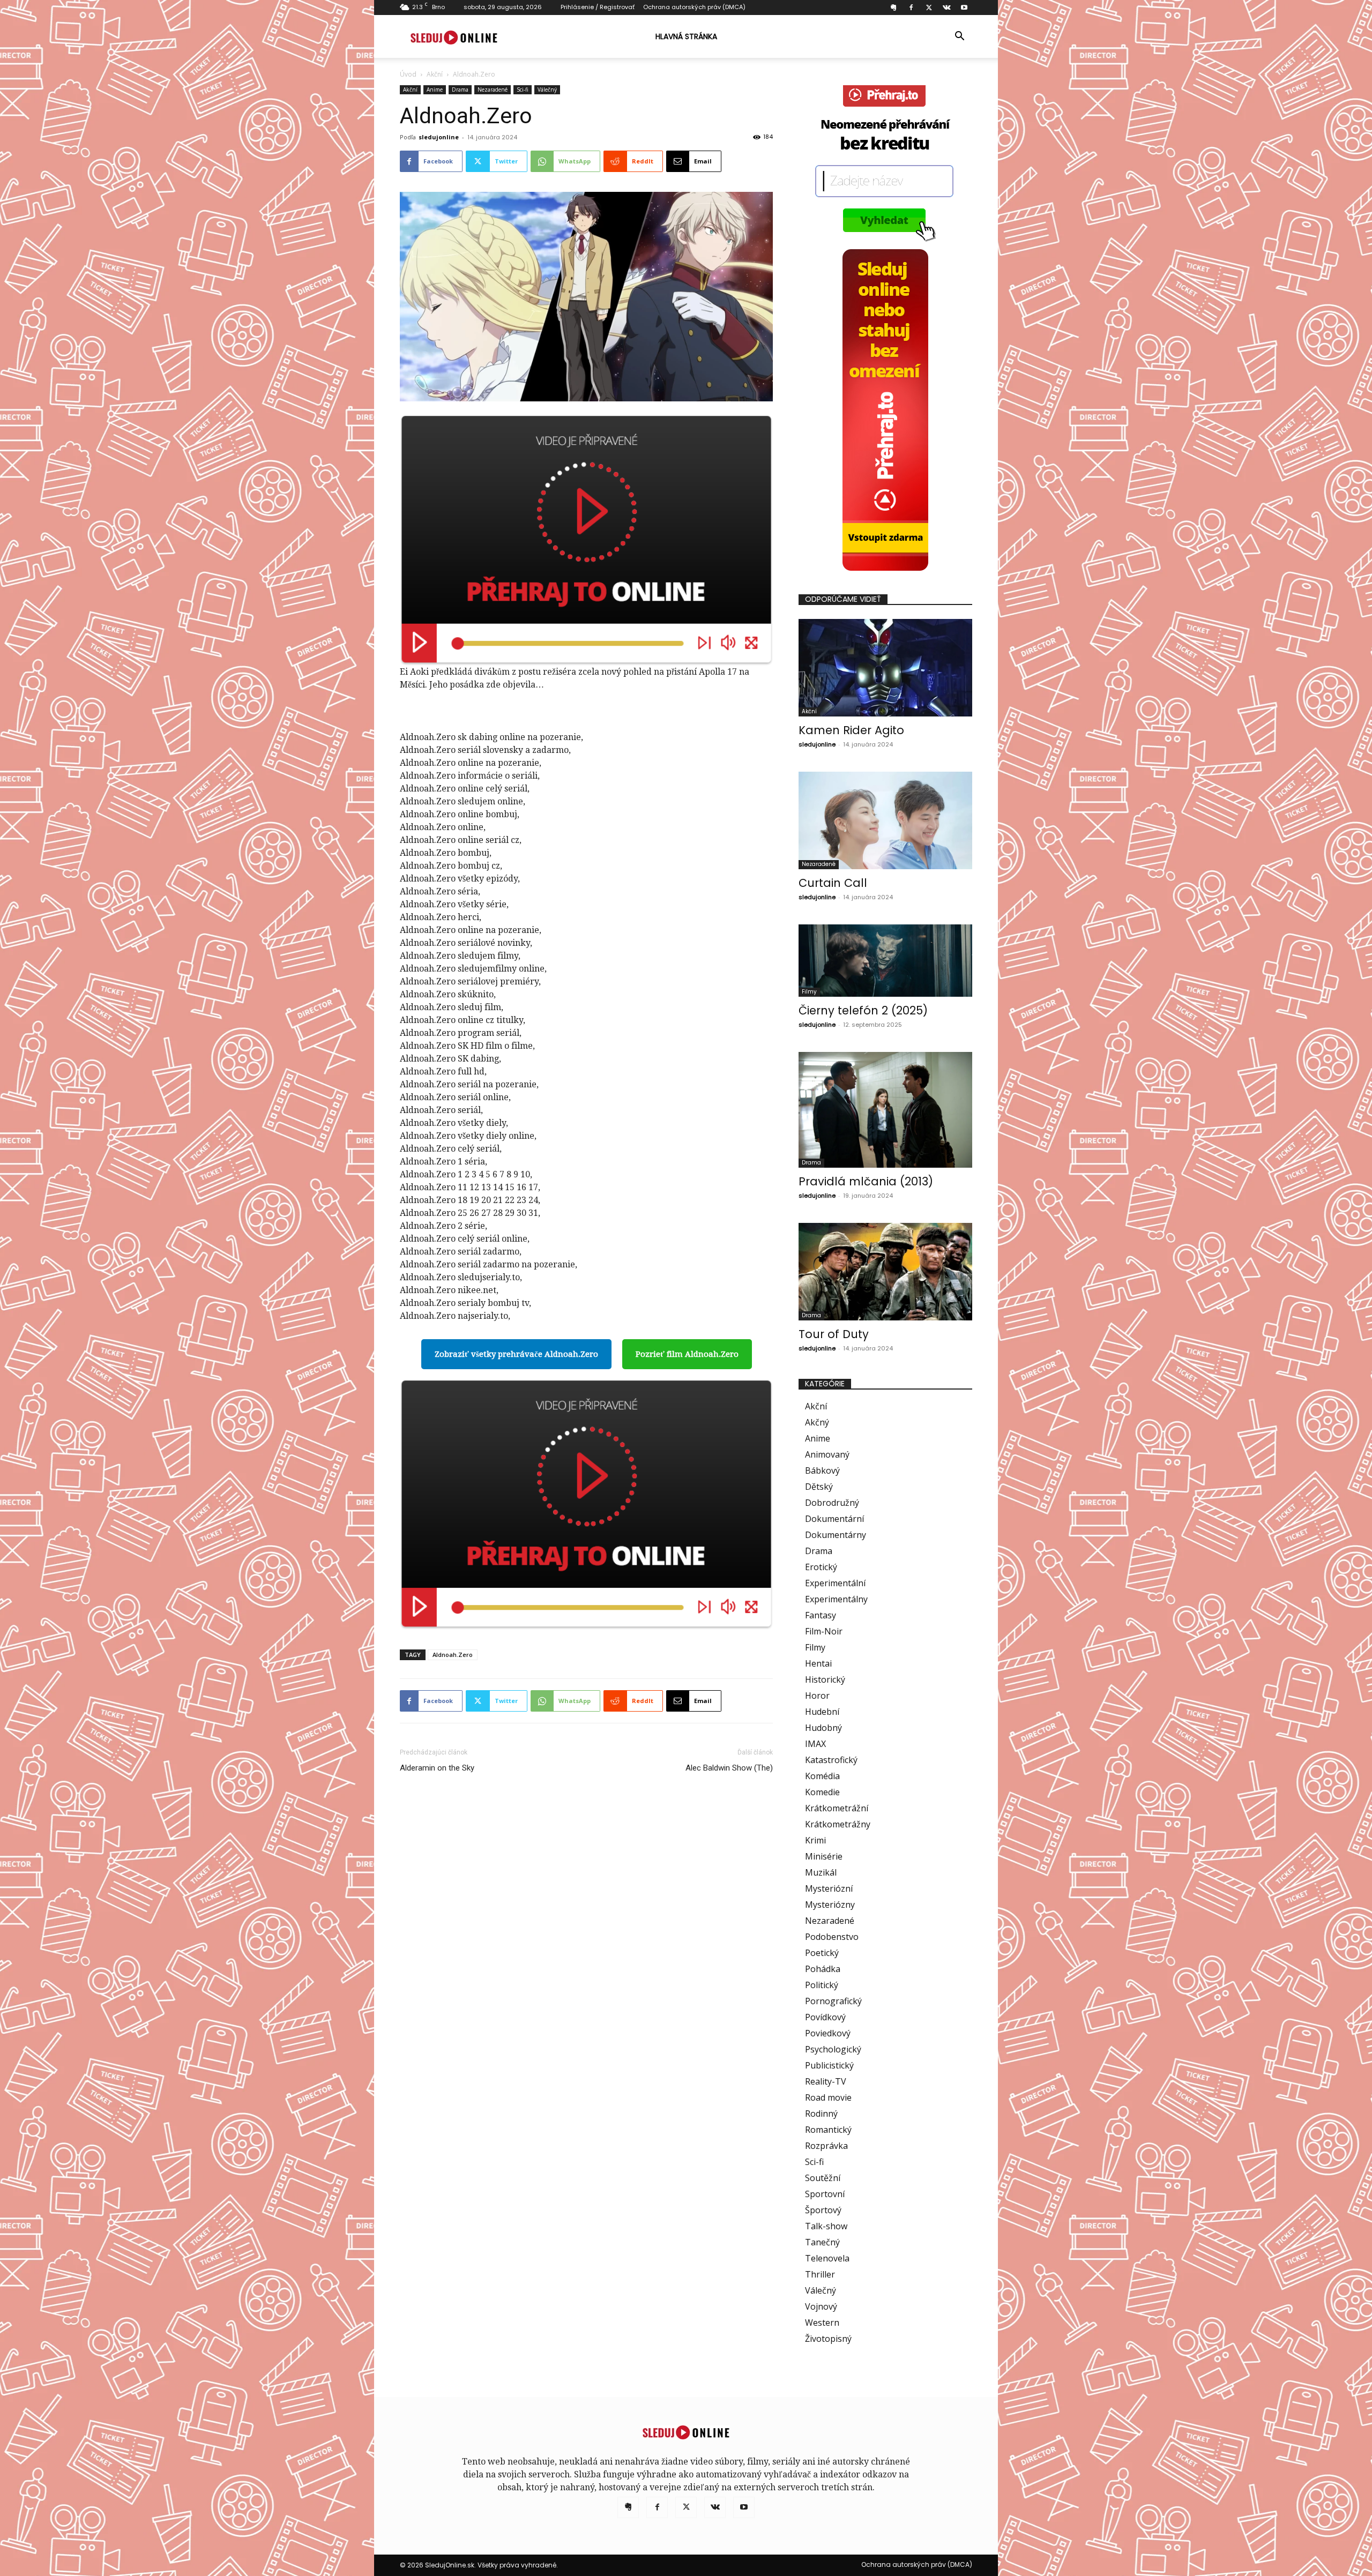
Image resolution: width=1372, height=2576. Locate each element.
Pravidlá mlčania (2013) (866, 1181)
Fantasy (821, 1615)
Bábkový (822, 1470)
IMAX (815, 1744)
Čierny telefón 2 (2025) (863, 1010)
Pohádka (823, 1969)
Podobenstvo (832, 1937)
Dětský (819, 1487)
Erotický (821, 1567)
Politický (822, 1985)
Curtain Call (833, 883)
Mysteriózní (829, 1888)
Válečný (547, 89)
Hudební (822, 1712)
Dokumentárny (836, 1535)
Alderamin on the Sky (437, 1768)
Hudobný (823, 1728)
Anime (435, 89)
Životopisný (828, 2339)
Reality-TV (826, 2081)
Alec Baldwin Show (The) (729, 1768)
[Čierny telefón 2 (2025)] (885, 961)
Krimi (815, 1840)
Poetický (822, 1953)
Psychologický (833, 2049)
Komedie (822, 1792)
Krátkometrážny (838, 1824)
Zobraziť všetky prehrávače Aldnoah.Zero (516, 1354)
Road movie (828, 2097)
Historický (825, 1679)
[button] (959, 37)
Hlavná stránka (686, 36)
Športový (823, 2210)
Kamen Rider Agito (851, 730)
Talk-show (826, 2226)
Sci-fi (523, 89)
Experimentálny (836, 1599)
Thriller (820, 2274)
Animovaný (827, 1454)
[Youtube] (964, 8)
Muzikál (821, 1872)
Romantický (828, 2130)
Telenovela (827, 2258)
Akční (435, 74)
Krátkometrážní (837, 1808)
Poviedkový (828, 2033)
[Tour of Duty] (885, 1272)
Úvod (408, 74)
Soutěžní (823, 2178)
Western (822, 2323)
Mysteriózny (830, 1905)
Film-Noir (824, 1631)
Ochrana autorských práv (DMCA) (694, 7)
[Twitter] (929, 8)
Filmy (809, 992)
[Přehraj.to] (586, 540)
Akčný (817, 1422)
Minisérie (824, 1856)
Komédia (822, 1776)
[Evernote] (893, 8)
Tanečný (822, 2242)
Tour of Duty (834, 1334)
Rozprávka (826, 2146)
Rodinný (821, 2114)
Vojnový (821, 2306)
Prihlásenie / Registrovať (598, 7)
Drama (460, 89)
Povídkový (825, 2017)
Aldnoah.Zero (453, 1655)
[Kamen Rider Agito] (885, 668)
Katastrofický (831, 1760)
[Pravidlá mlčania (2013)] (885, 1110)
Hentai (818, 1663)
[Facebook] (911, 8)
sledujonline (439, 137)
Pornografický (833, 2001)
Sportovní (825, 2194)
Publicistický (829, 2065)
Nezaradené (493, 89)
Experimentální (835, 1583)
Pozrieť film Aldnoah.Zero (687, 1354)
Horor (817, 1696)
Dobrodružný (832, 1503)
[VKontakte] (946, 8)
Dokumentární (834, 1519)
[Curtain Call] (885, 820)
